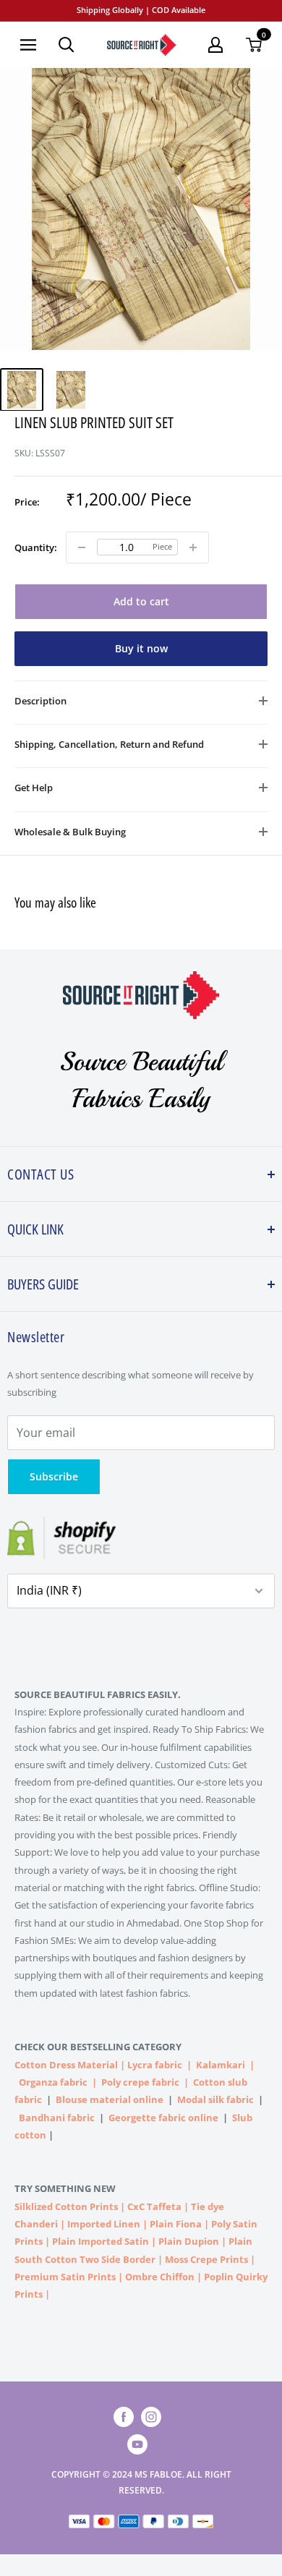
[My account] (215, 45)
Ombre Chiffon (160, 2277)
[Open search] (67, 45)
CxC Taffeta (154, 2206)
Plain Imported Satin (101, 2241)
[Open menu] (28, 45)
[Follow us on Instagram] (151, 2417)
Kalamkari (221, 2065)
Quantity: (36, 547)
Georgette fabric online (163, 2117)
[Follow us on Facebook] (124, 2417)
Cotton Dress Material (66, 2065)
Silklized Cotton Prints (66, 2206)
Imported (90, 2224)
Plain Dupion (189, 2241)
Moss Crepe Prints (206, 2259)
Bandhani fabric (57, 2117)
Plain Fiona (176, 2224)
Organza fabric (53, 2082)
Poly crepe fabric (140, 2082)
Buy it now (141, 648)
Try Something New (66, 2188)
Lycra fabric (155, 2065)
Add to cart (141, 601)
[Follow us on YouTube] (137, 2444)
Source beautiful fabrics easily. (98, 1694)
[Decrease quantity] (82, 547)
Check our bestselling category (99, 2047)
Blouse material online (110, 2099)
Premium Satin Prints (65, 2277)
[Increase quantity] (193, 547)
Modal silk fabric (215, 2099)
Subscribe (54, 1476)
